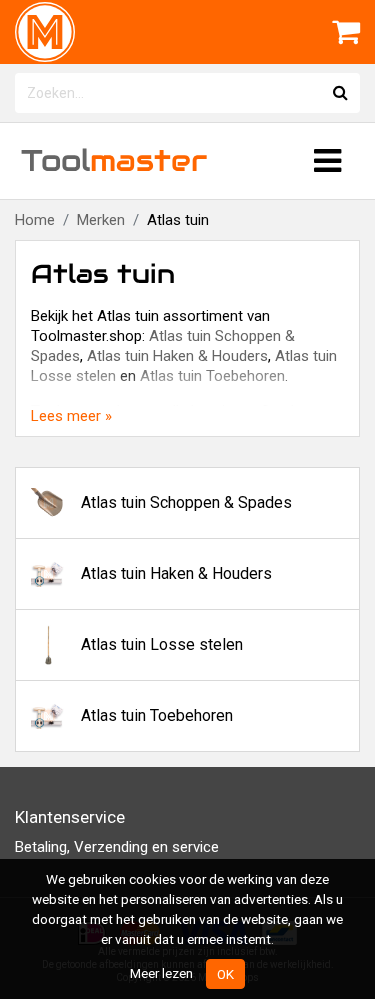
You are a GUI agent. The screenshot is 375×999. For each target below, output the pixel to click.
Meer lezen (161, 973)
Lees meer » (71, 416)
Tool (114, 160)
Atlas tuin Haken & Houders (177, 356)
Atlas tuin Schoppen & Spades (186, 502)
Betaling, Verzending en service (117, 847)
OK (225, 974)
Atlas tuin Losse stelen (162, 644)
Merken (101, 220)
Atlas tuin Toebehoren (212, 376)
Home (35, 220)
